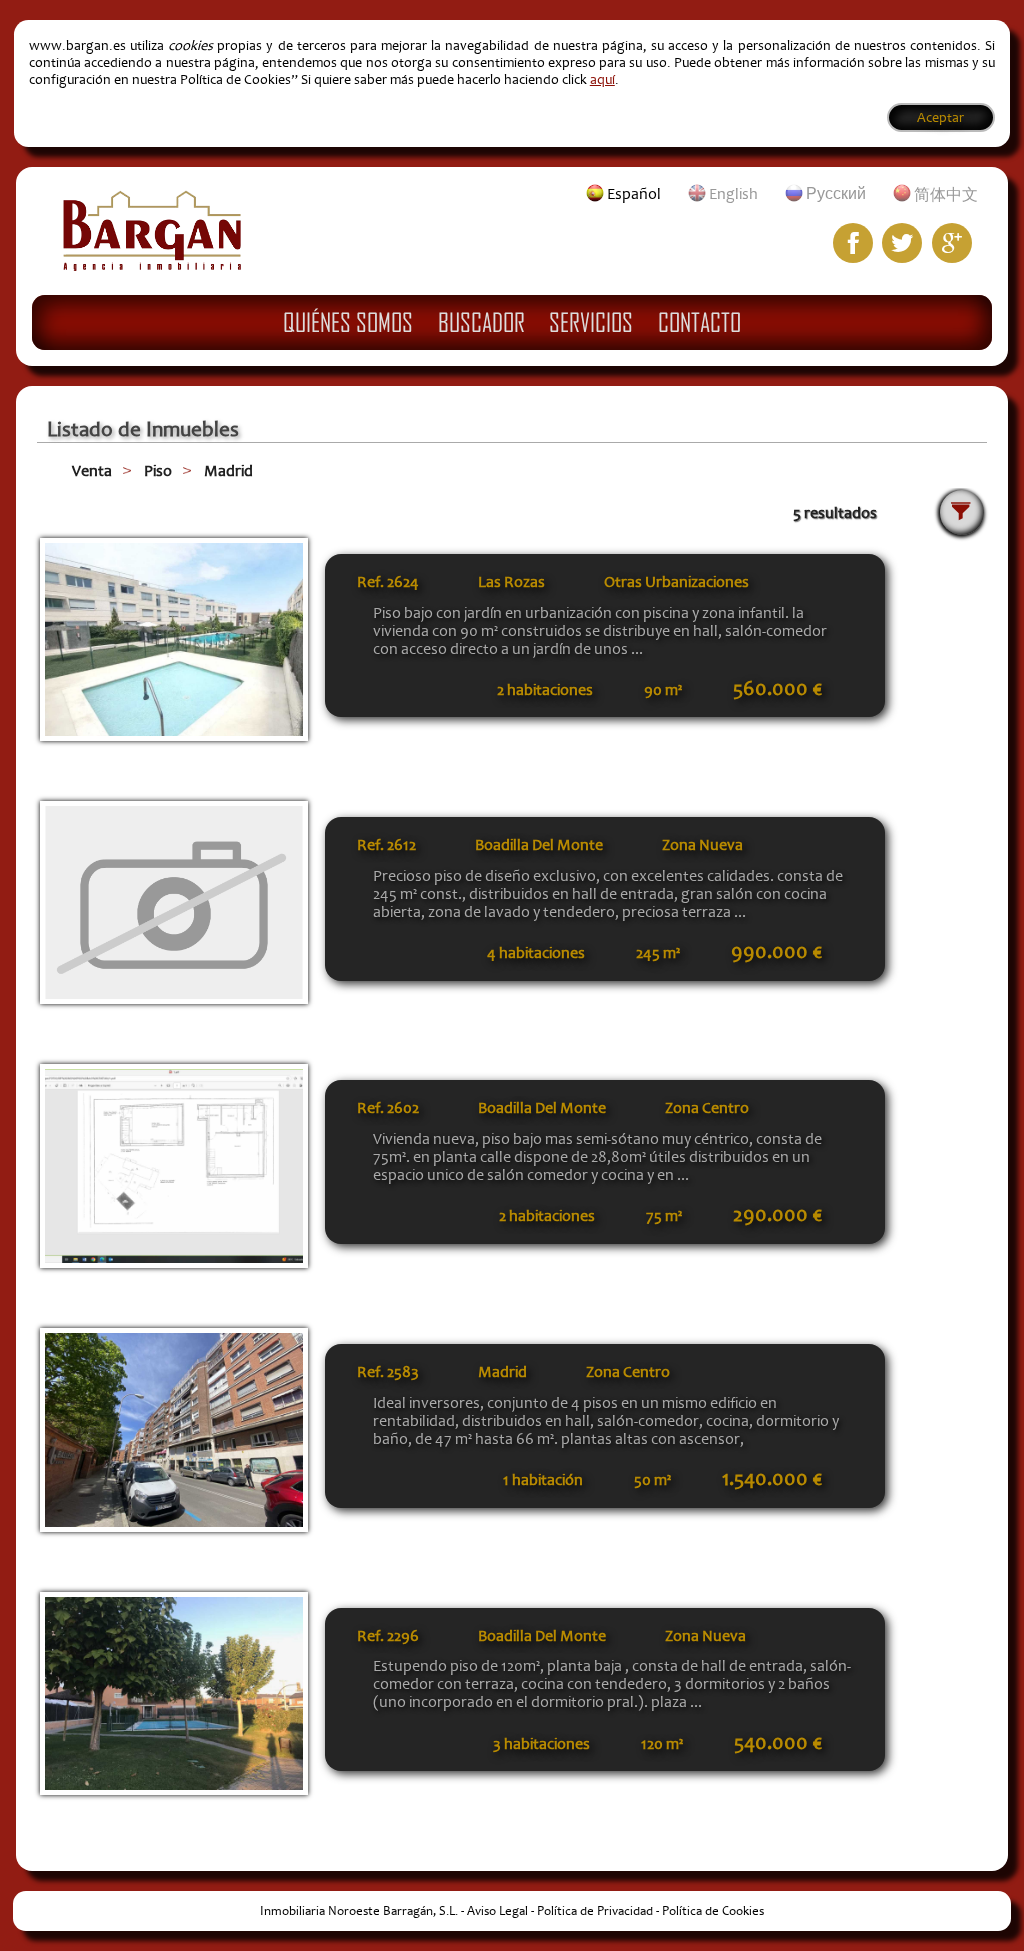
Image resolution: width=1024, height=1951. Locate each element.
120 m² (662, 1744)
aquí (602, 79)
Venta (92, 471)
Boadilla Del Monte (539, 845)
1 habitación (543, 1480)
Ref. (388, 582)
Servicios (591, 322)
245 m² (658, 953)
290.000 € (777, 1215)
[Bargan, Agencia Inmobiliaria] (152, 266)
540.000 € (778, 1743)
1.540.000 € (772, 1479)
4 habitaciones (536, 953)
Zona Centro (707, 1108)
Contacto (699, 322)
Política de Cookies (713, 1911)
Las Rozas (511, 582)
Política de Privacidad (595, 1911)
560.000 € (777, 689)
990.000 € (776, 952)
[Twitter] (902, 243)
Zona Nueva (702, 845)
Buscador (481, 322)
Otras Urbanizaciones (676, 582)
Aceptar (940, 117)
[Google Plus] (952, 243)
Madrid (228, 471)
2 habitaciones (545, 690)
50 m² (652, 1480)
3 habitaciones (541, 1744)
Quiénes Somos (348, 322)
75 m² (664, 1216)
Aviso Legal (497, 1911)
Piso (158, 471)
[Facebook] (853, 243)
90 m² (663, 690)
